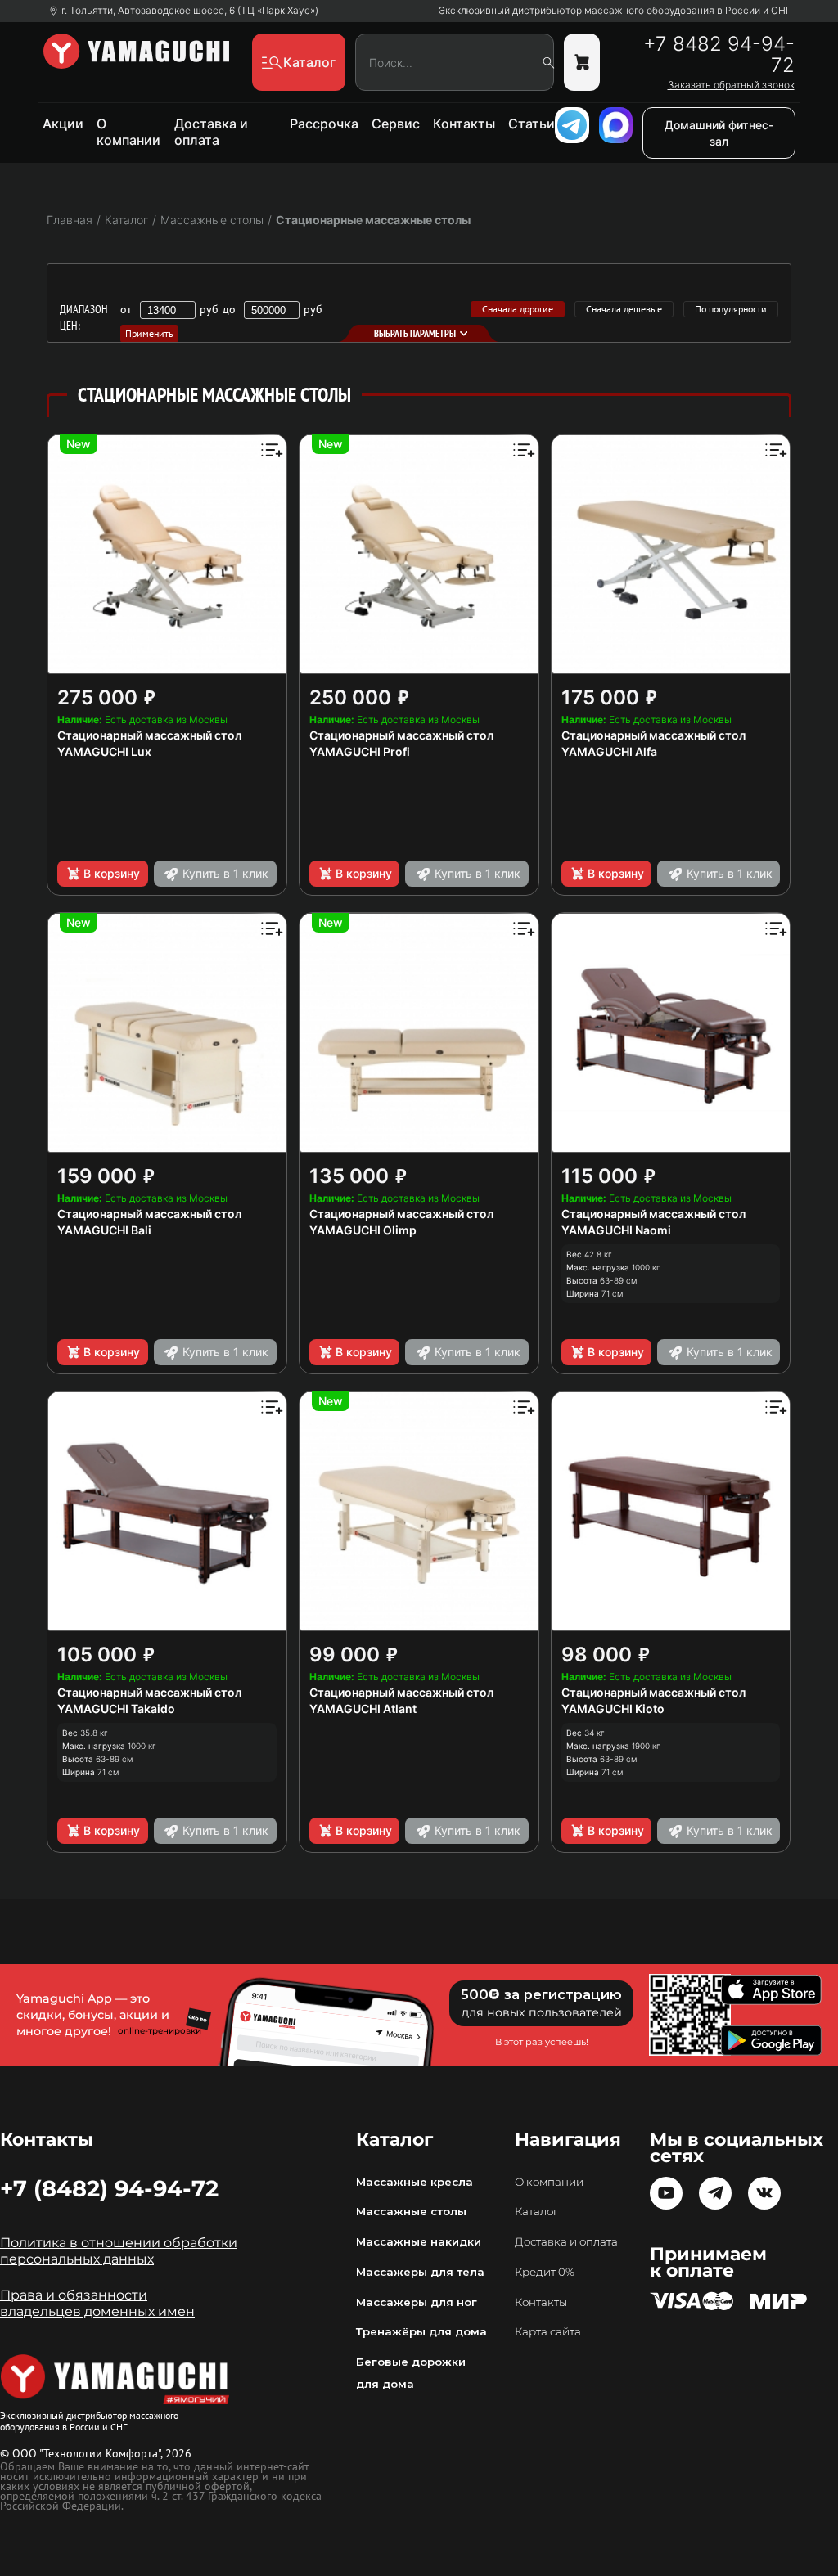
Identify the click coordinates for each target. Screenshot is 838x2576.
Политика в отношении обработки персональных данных (119, 2251)
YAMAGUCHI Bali (104, 1230)
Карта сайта (548, 2331)
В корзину (112, 873)
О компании (128, 132)
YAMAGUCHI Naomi (616, 1230)
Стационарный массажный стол (149, 735)
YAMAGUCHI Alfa (609, 751)
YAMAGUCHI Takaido (116, 1708)
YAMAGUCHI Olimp (363, 1230)
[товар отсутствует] (582, 62)
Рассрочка (324, 124)
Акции (63, 124)
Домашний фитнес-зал (719, 133)
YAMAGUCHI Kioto (613, 1708)
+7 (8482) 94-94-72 (109, 2188)
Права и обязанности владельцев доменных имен (97, 2303)
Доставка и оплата (211, 132)
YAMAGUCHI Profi (360, 751)
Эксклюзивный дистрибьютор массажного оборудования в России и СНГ (615, 11)
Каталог (536, 2211)
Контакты (464, 124)
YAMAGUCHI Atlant (363, 1708)
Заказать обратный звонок (731, 85)
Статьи (532, 124)
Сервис (396, 124)
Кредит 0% (545, 2272)
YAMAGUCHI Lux (104, 751)
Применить (149, 333)
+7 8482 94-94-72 (719, 55)
